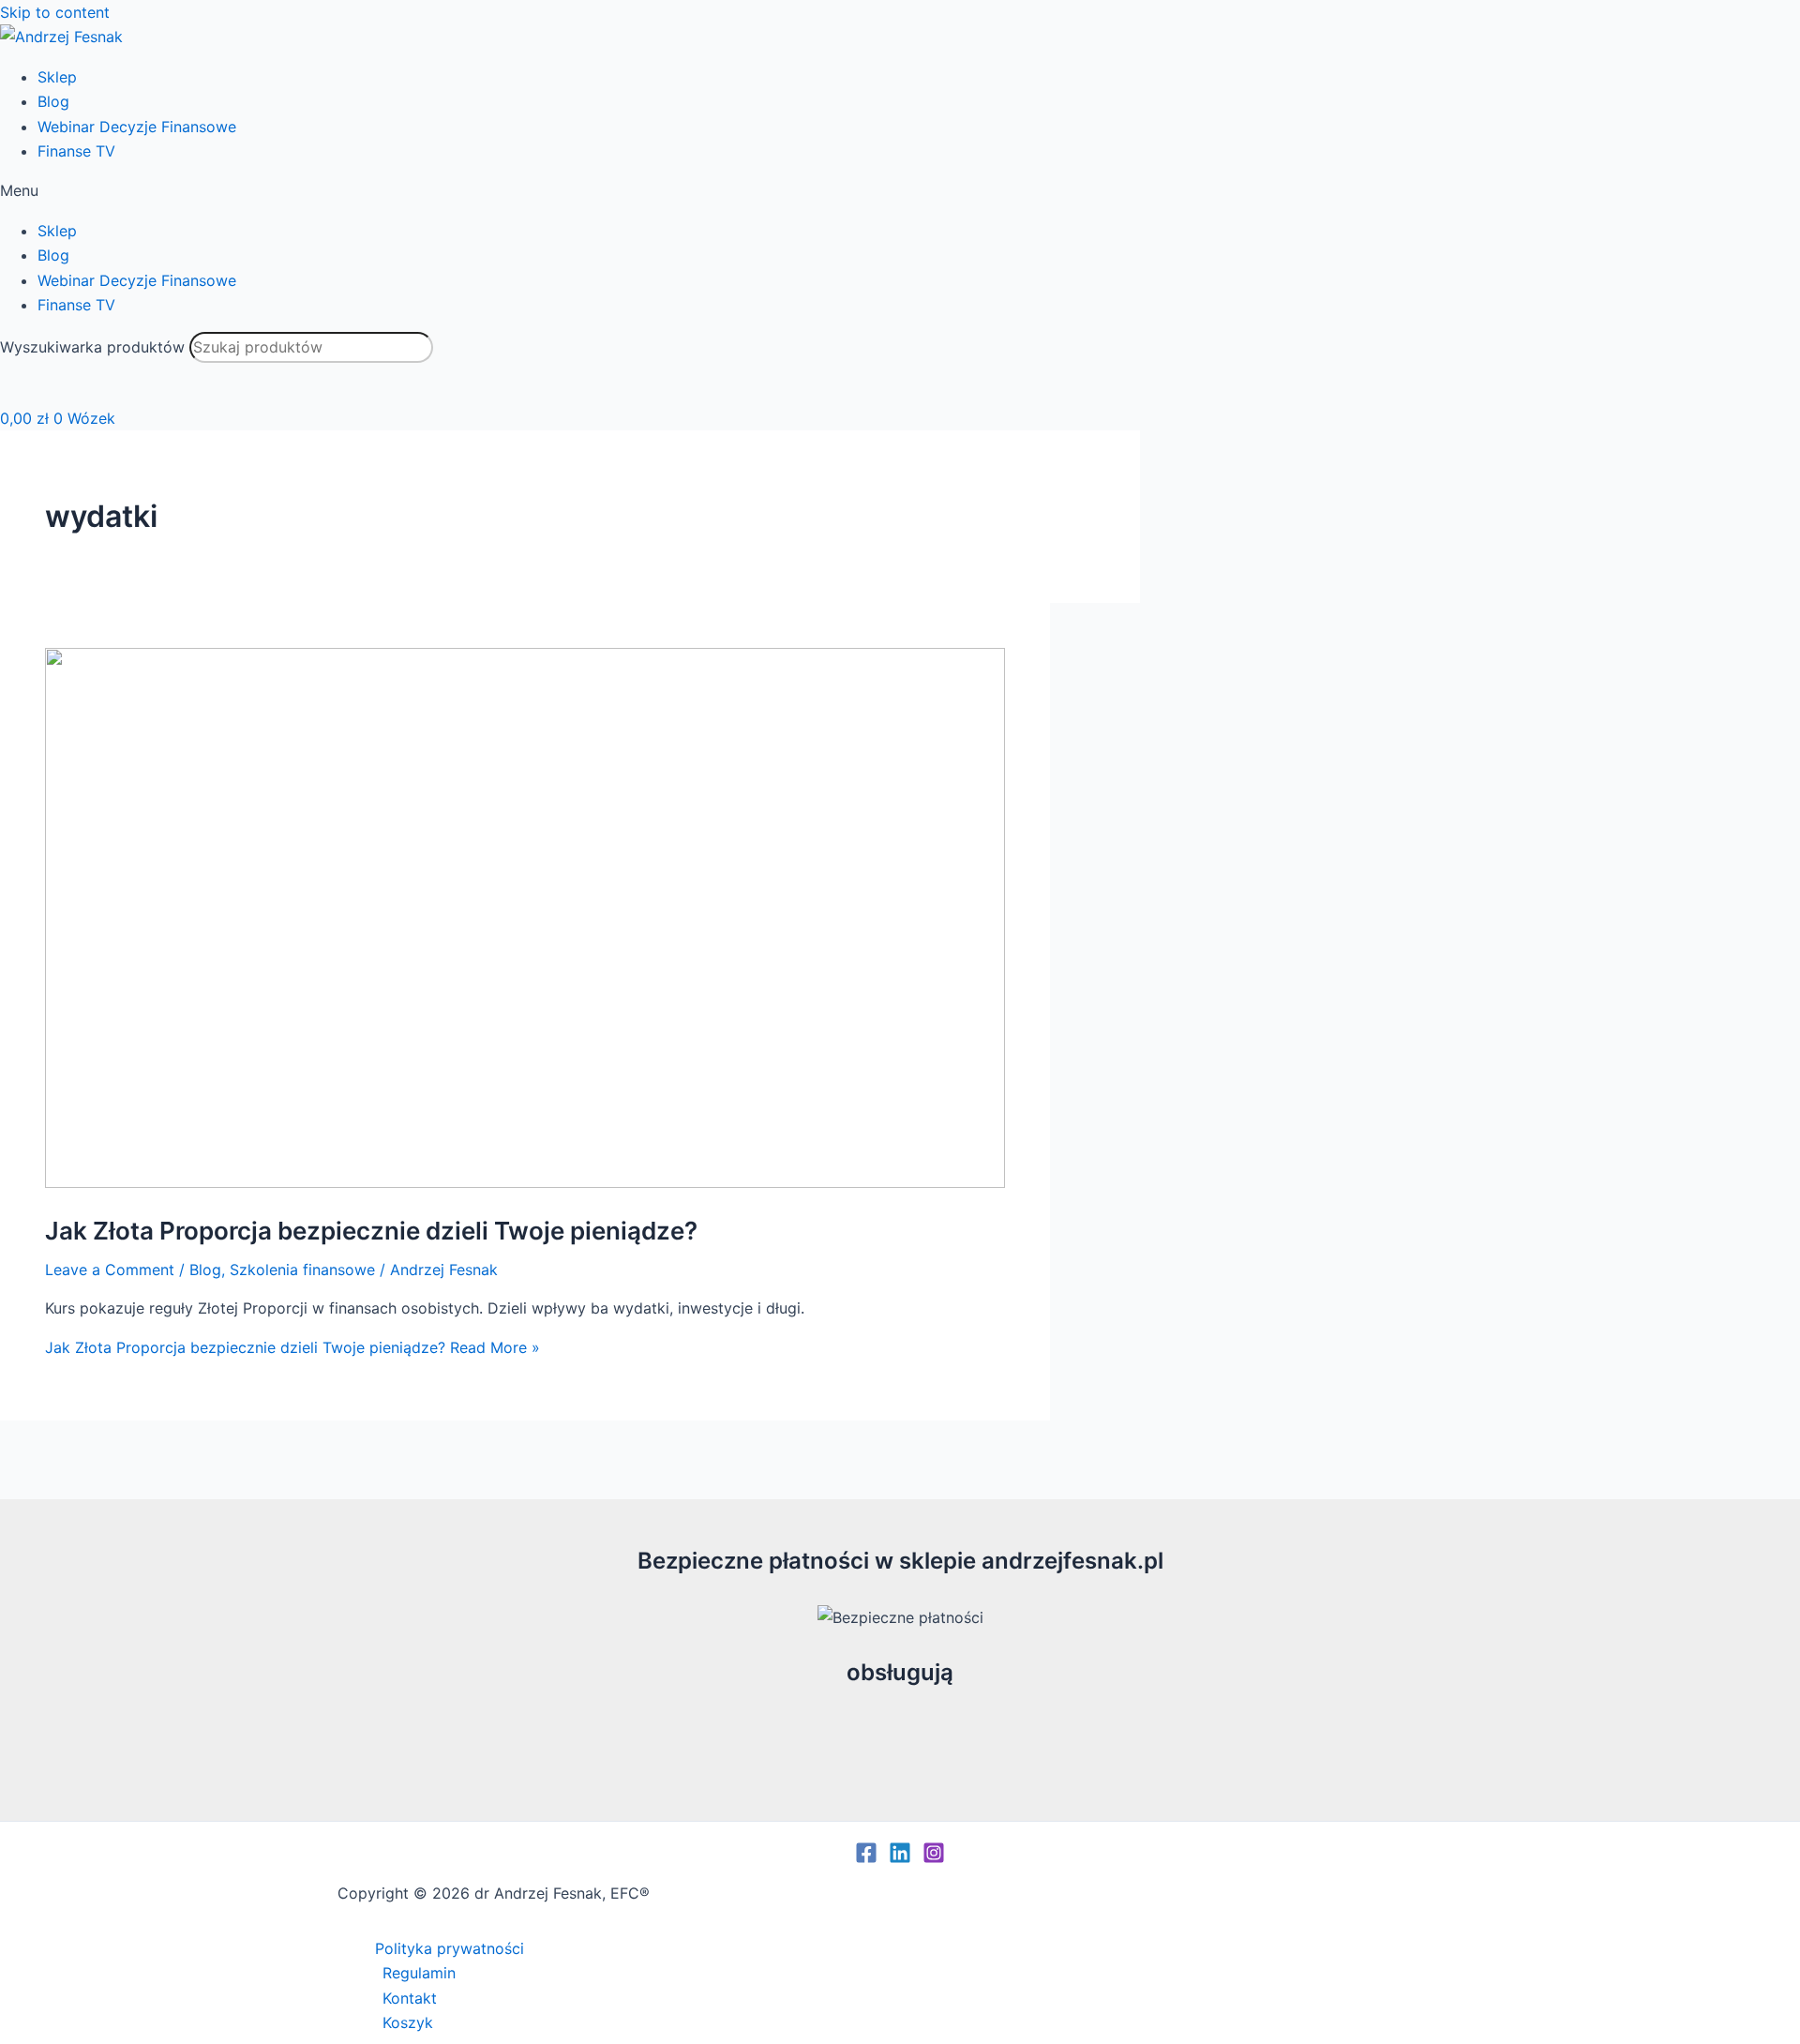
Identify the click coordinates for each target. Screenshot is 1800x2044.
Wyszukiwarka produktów (92, 347)
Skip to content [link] (55, 12)
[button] (900, 190)
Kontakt (410, 1998)
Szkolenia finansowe (302, 1270)
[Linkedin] (900, 1858)
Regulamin (419, 1973)
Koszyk (408, 2022)
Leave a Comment (110, 1270)
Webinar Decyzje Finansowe (137, 127)
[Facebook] (866, 1858)
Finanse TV (76, 151)
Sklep (57, 77)
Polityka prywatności (450, 1948)
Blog (53, 101)
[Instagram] (934, 1858)
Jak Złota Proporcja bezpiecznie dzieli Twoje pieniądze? (371, 1231)
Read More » (292, 1347)
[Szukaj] (28, 384)
